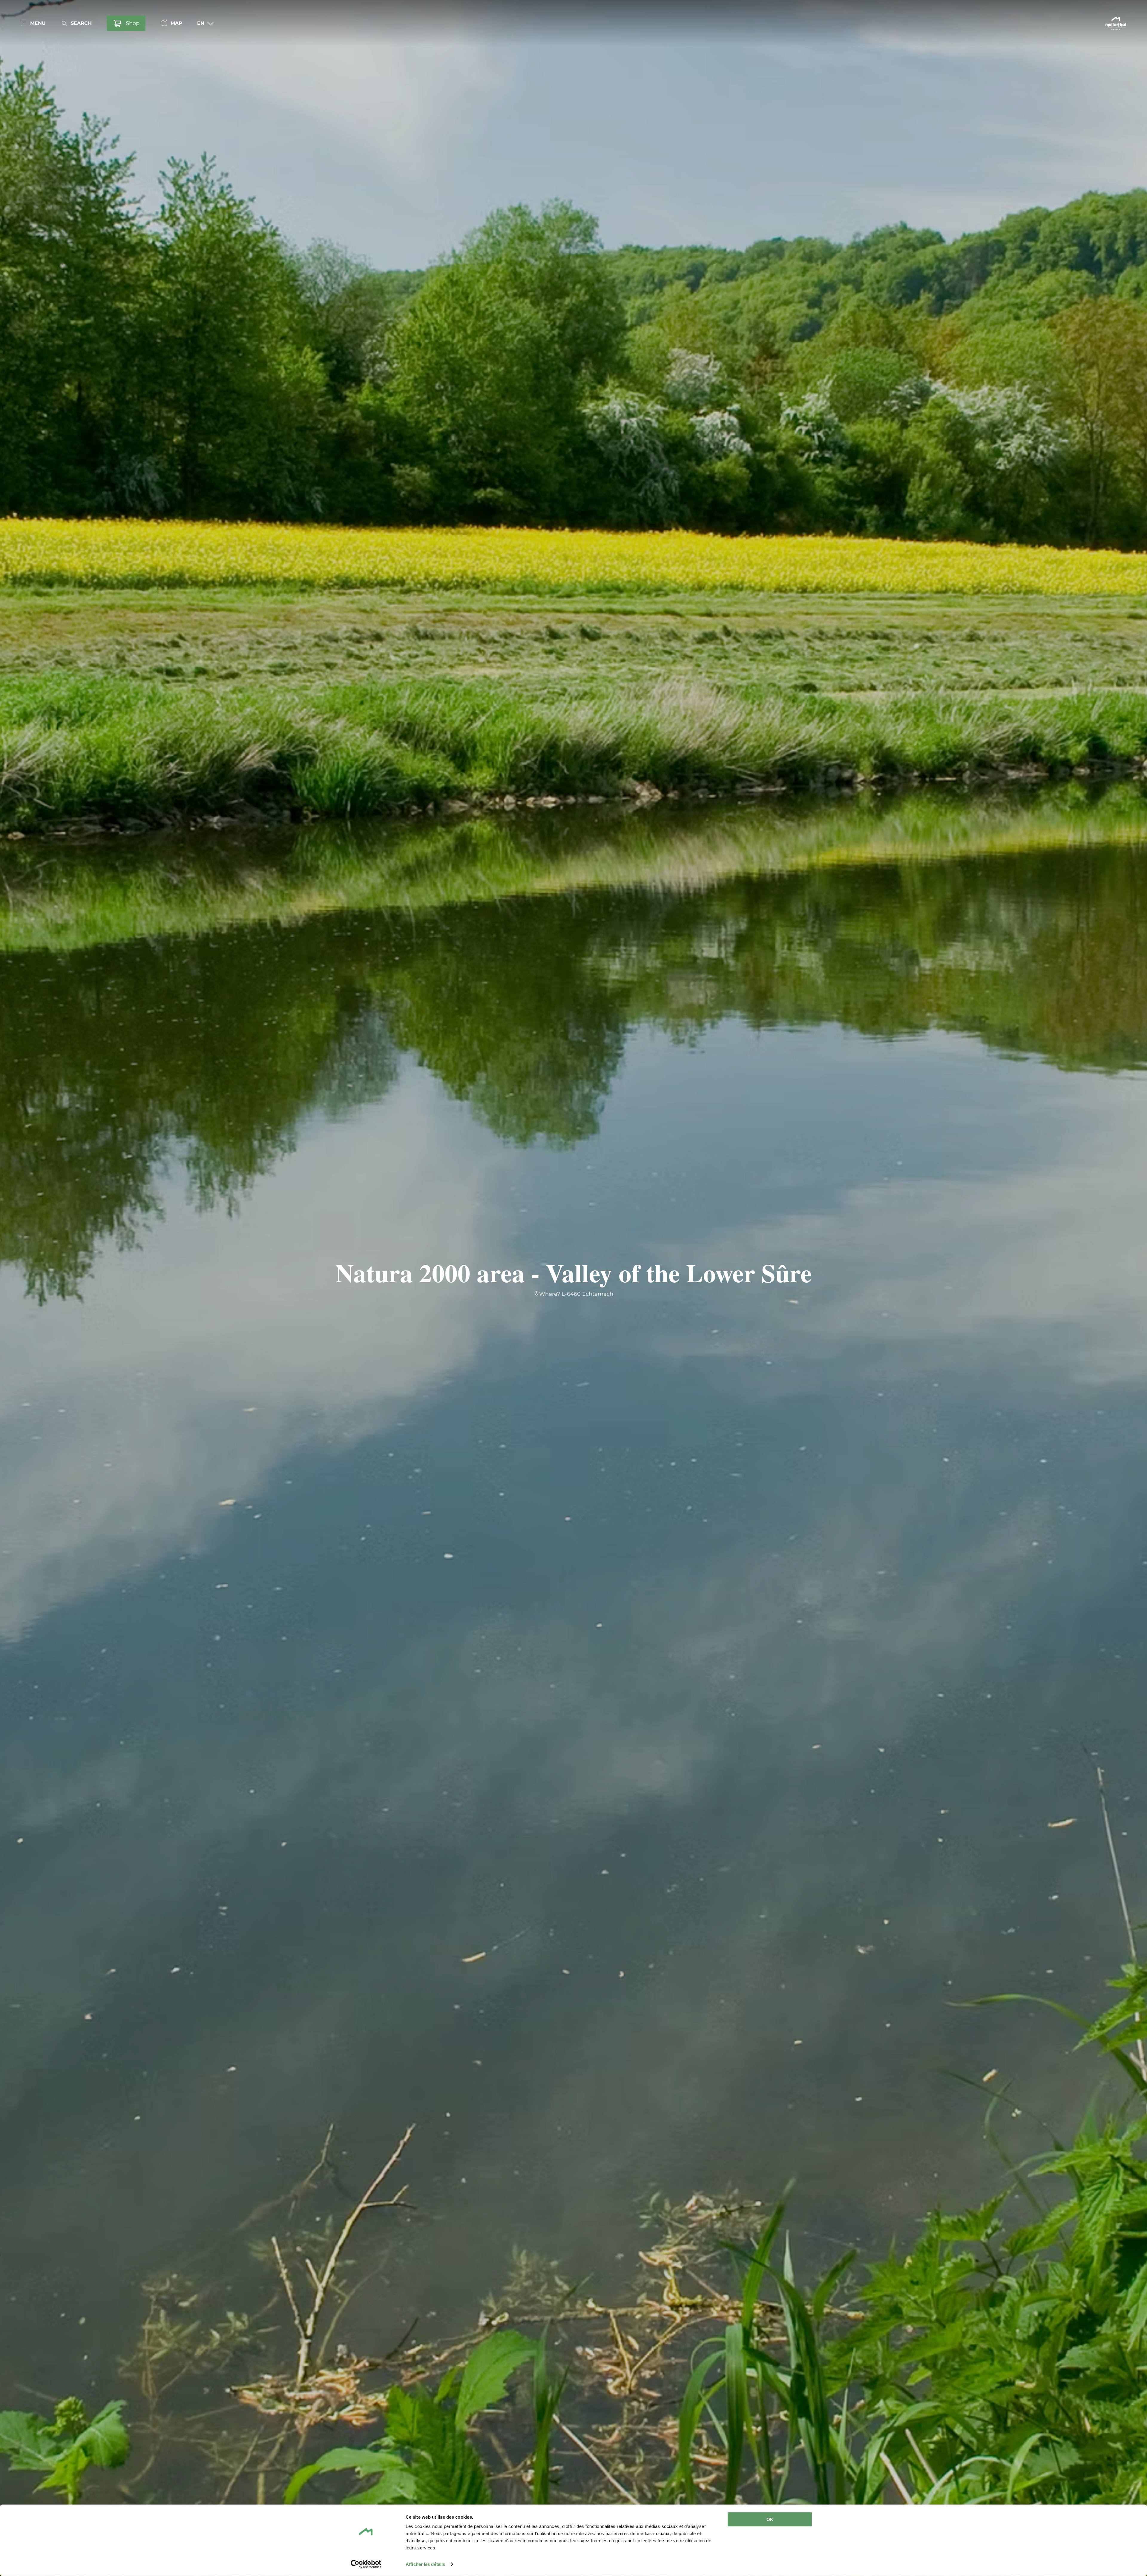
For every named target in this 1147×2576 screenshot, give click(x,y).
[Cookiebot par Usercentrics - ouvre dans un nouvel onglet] (366, 2564)
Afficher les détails (425, 2564)
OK (770, 2519)
